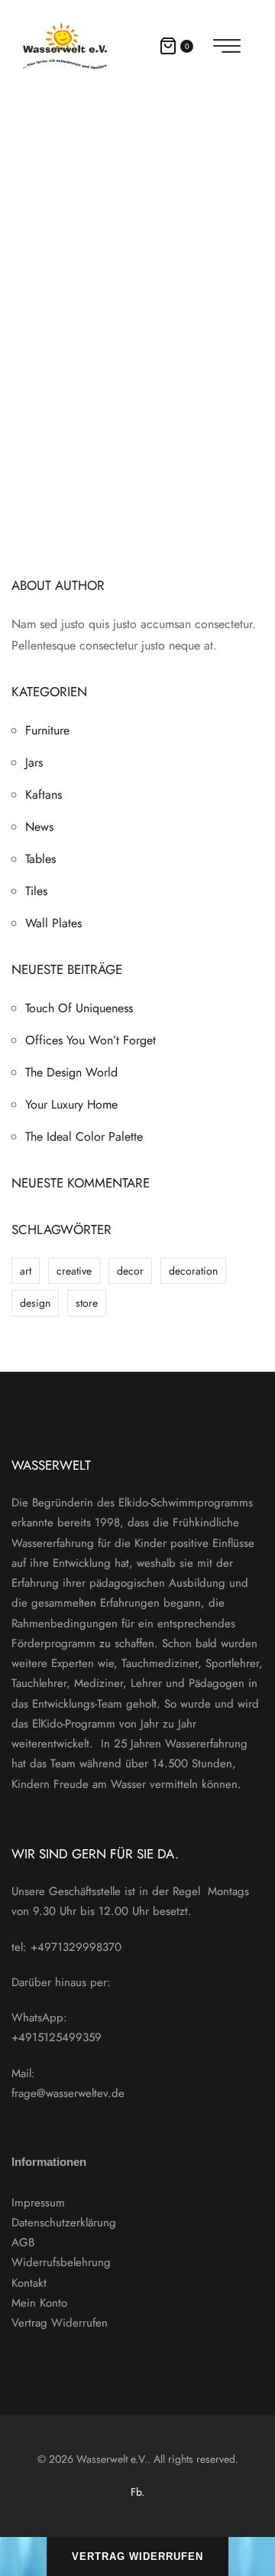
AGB (23, 2242)
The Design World (71, 1072)
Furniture (47, 730)
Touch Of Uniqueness (79, 1008)
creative (74, 1271)
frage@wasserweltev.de (68, 2093)
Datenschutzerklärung (64, 2223)
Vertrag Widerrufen (60, 2323)
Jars (34, 762)
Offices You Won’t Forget (91, 1040)
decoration (193, 1271)
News (39, 827)
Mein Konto (39, 2303)
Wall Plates (53, 923)
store (87, 1303)
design (35, 1303)
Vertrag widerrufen (137, 2556)
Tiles (36, 891)
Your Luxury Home (71, 1104)
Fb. (137, 2492)
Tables (40, 859)
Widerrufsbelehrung (61, 2262)
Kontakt (29, 2283)
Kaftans (44, 795)
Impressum (38, 2203)
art (26, 1271)
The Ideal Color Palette (84, 1137)
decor (130, 1271)
